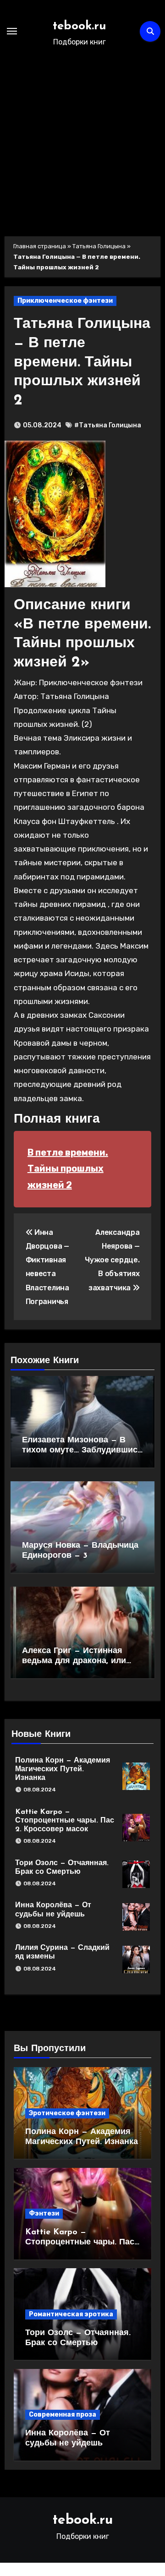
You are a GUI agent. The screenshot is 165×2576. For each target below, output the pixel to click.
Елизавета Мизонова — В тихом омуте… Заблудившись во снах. (82, 1450)
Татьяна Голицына (99, 246)
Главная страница (40, 246)
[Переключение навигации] (12, 31)
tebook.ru (80, 26)
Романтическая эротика (71, 2314)
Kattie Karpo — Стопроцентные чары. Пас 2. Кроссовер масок (65, 1821)
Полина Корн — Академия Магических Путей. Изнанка (63, 1769)
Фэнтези (44, 2213)
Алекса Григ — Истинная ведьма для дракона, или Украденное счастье (74, 1661)
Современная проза (63, 2415)
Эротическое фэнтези (67, 2113)
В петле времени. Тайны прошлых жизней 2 (68, 1169)
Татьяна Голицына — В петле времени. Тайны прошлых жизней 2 (82, 362)
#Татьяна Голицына (108, 425)
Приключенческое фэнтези (65, 301)
